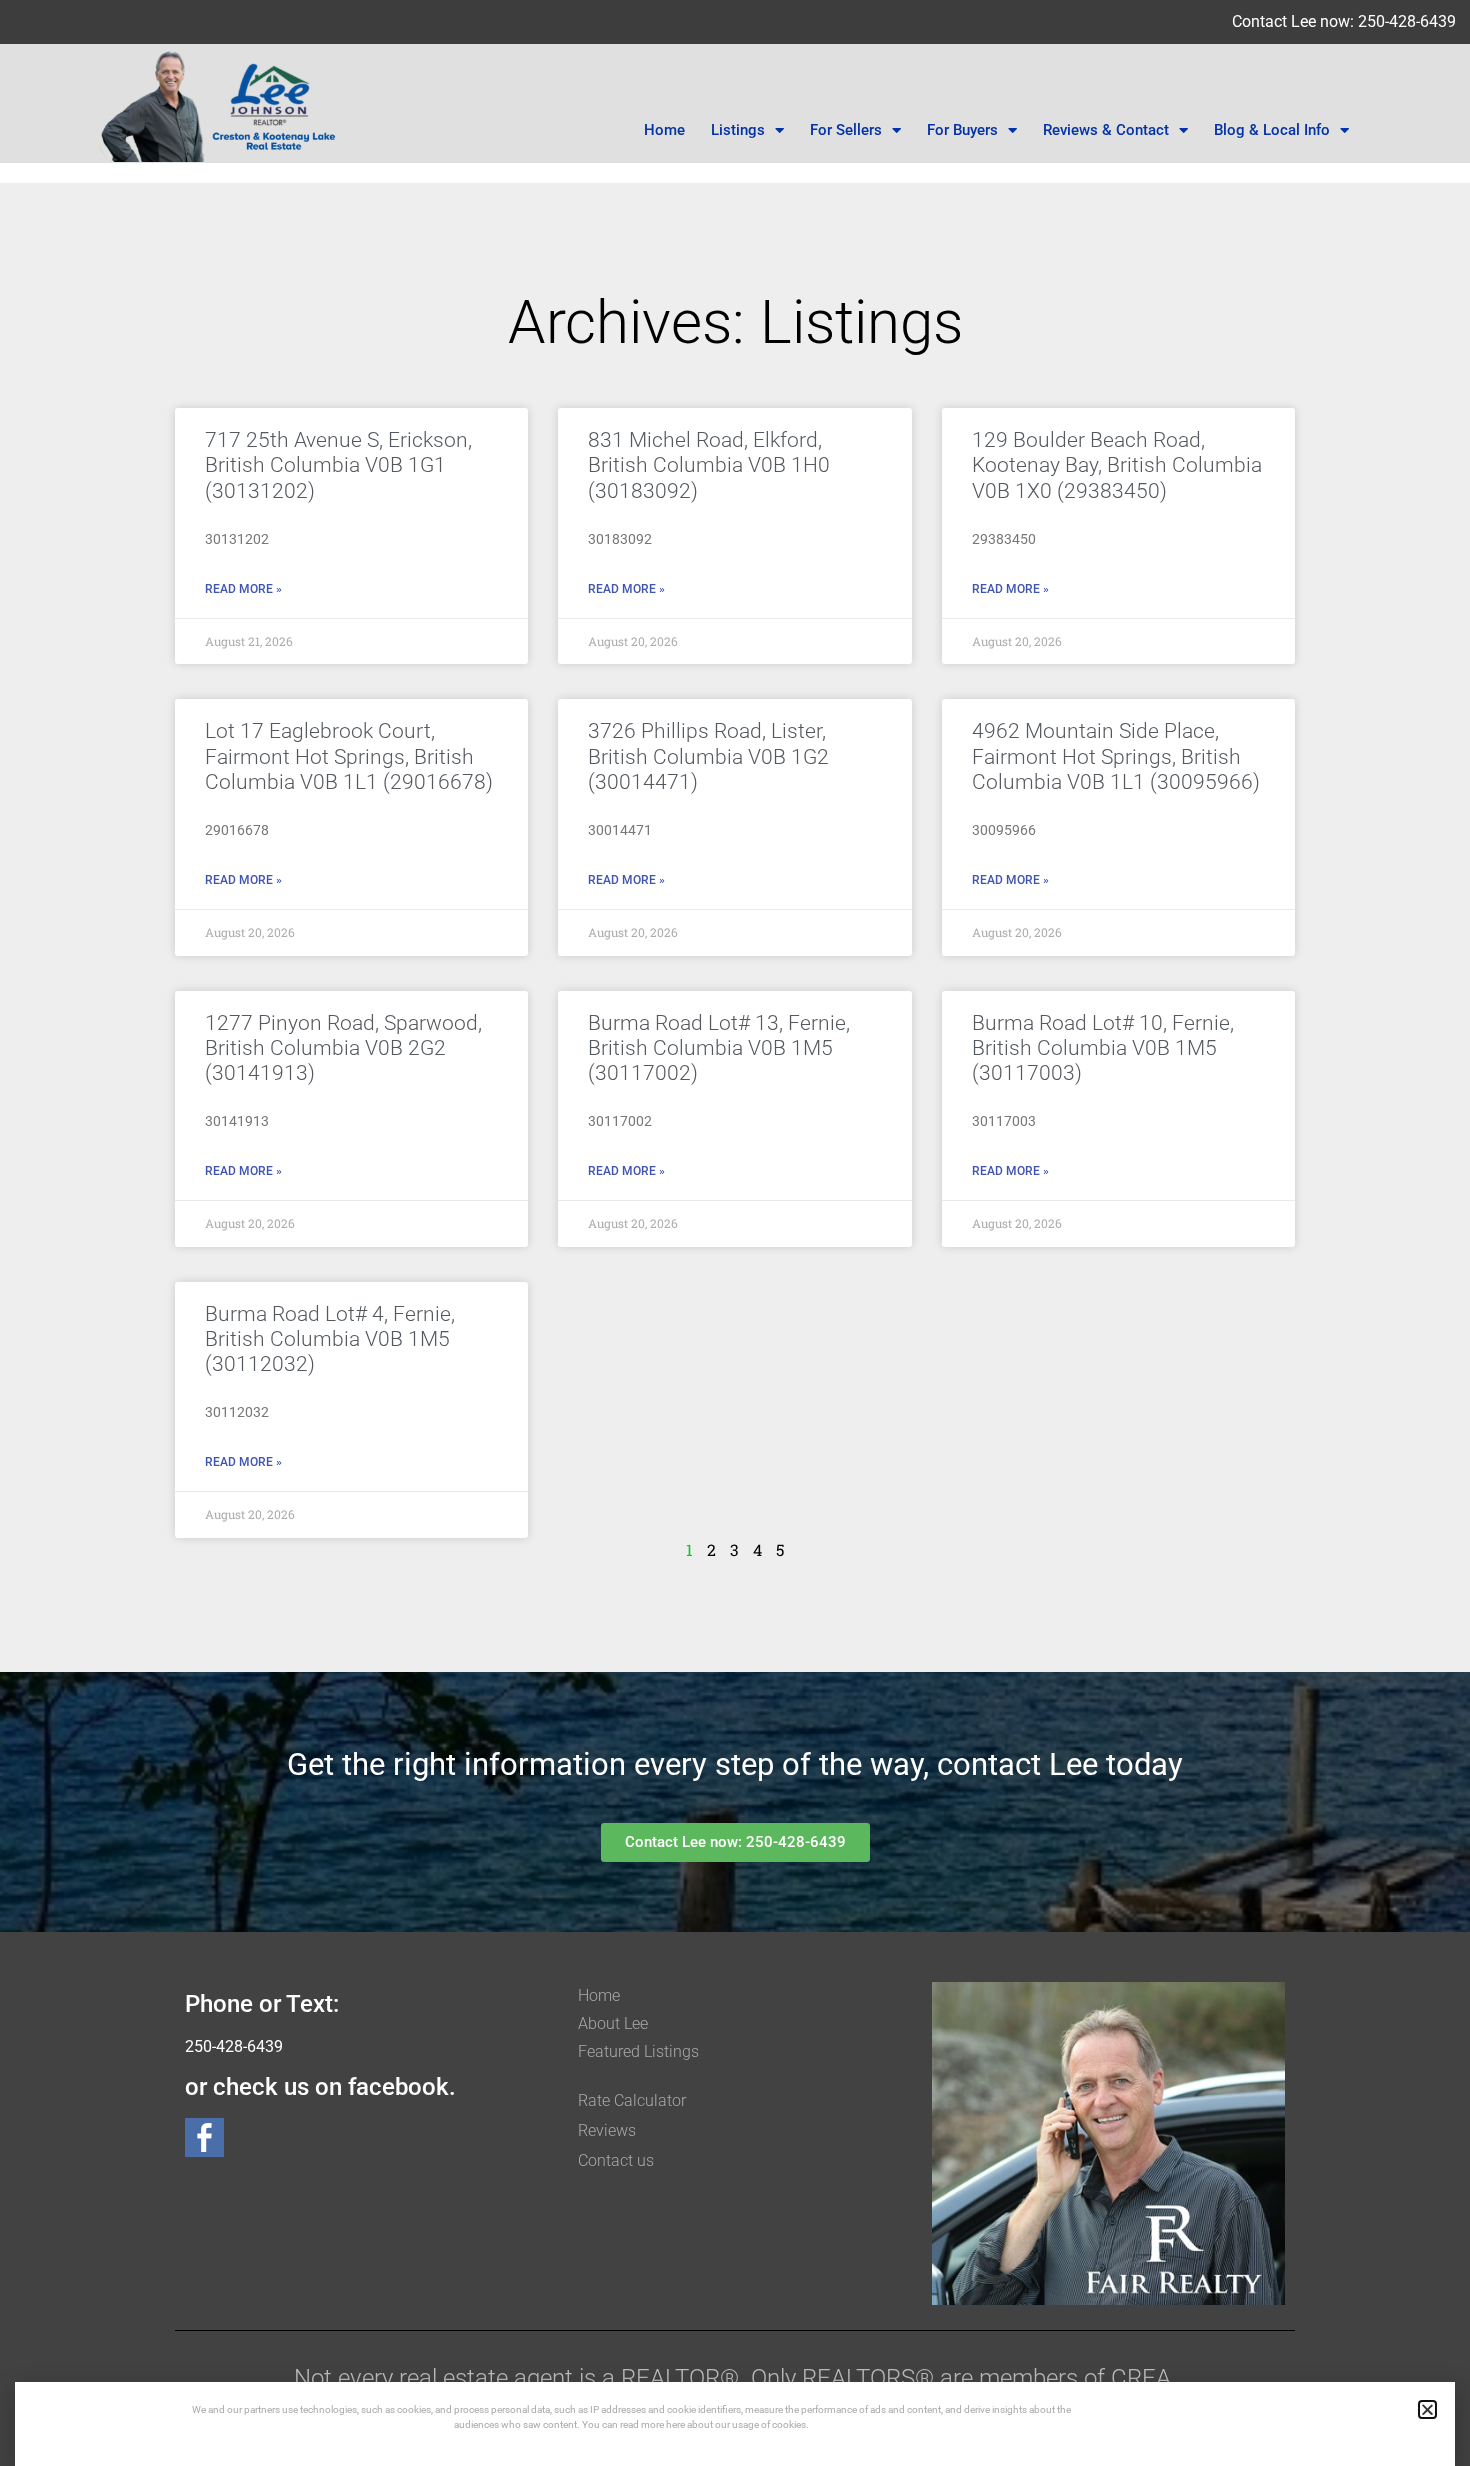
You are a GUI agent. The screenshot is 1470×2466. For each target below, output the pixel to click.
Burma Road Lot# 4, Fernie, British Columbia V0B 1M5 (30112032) (330, 1339)
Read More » (243, 589)
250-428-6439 (234, 2046)
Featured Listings (638, 2051)
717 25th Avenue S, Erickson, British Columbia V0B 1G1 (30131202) (338, 465)
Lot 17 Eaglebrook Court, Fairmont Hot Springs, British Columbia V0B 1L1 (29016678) (349, 756)
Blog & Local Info (1272, 130)
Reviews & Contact (1106, 130)
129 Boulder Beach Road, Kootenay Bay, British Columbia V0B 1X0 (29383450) (1117, 465)
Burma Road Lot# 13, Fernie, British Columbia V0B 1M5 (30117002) (719, 1048)
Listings (738, 130)
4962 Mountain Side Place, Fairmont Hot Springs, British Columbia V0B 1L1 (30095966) (1116, 756)
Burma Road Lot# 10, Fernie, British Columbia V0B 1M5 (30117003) (1103, 1048)
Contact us (616, 2160)
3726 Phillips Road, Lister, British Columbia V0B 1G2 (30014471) (708, 756)
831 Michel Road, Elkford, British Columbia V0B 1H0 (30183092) (709, 465)
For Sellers (846, 130)
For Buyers (962, 130)
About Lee (613, 2023)
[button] (1427, 2409)
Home (664, 130)
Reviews (607, 2130)
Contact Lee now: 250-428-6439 (1344, 21)
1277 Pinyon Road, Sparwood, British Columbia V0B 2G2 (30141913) (343, 1048)
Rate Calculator (632, 2100)
